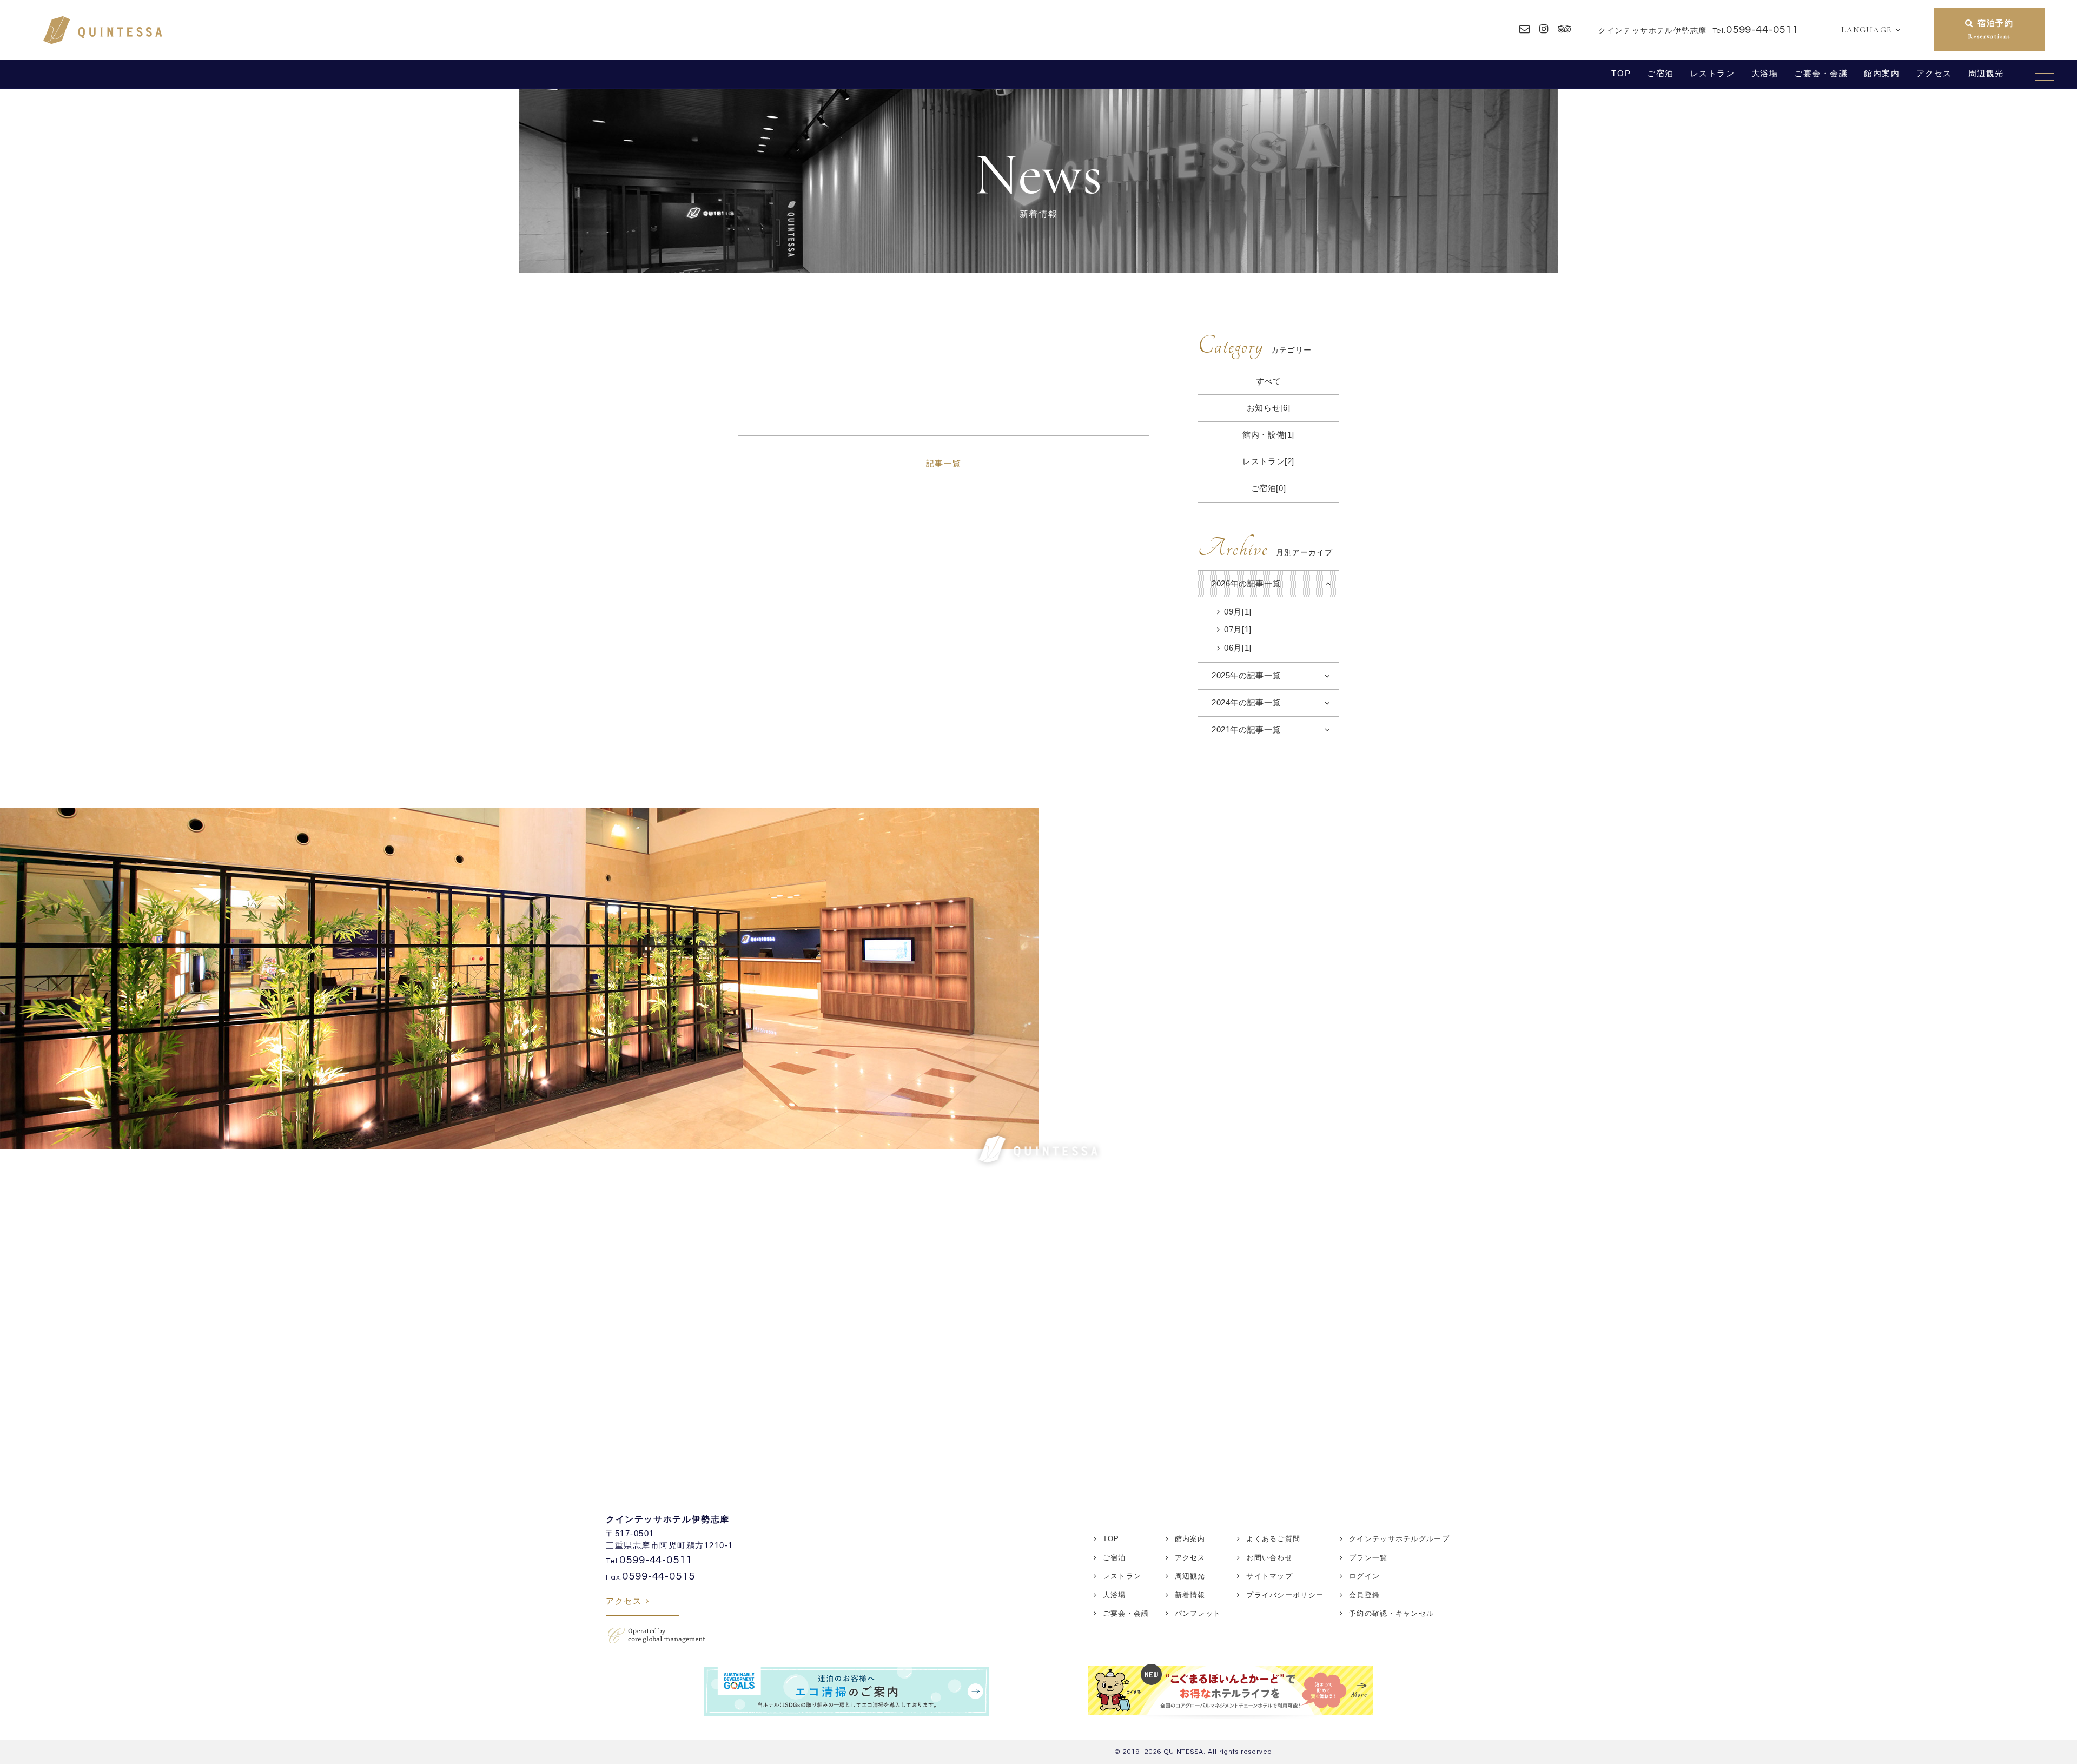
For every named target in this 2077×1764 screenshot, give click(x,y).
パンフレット (1198, 1613)
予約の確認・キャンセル (1391, 1613)
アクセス (1934, 73)
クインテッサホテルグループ (1399, 1539)
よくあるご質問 (1273, 1539)
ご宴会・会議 (1821, 73)
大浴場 (1765, 73)
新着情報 (1190, 1595)
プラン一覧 (1368, 1558)
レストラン (1713, 73)
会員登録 (1364, 1595)
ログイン (1364, 1576)
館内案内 (1882, 73)
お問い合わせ (1269, 1558)
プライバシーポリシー (1285, 1595)
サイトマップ (1269, 1576)
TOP (1621, 73)
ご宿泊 (1661, 73)
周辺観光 (1986, 73)
